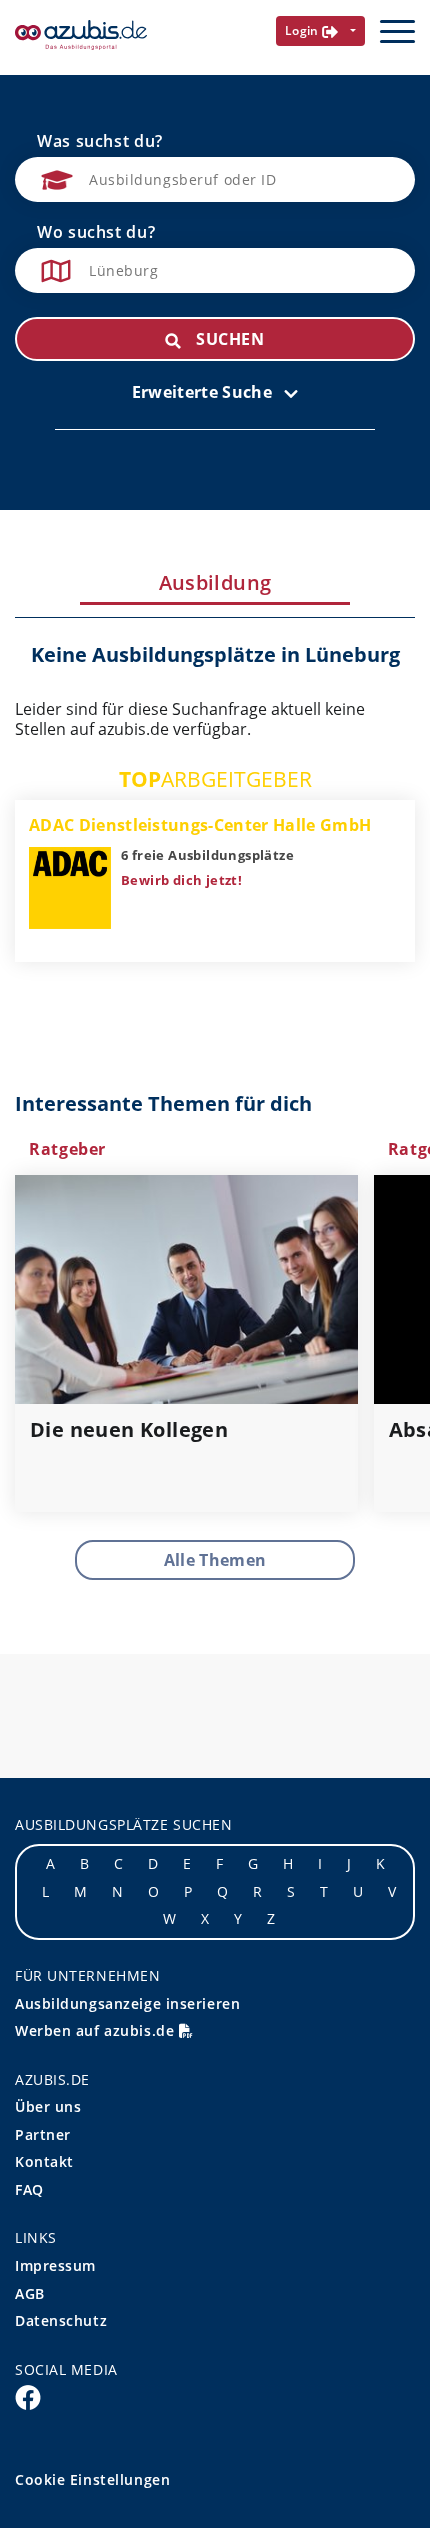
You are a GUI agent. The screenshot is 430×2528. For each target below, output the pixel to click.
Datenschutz (61, 2320)
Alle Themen (215, 1560)
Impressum (55, 2265)
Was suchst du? (100, 141)
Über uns (48, 2106)
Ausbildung (215, 583)
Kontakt (44, 2161)
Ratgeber (67, 1149)
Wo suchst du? (96, 232)
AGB (30, 2293)
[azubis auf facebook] (28, 2397)
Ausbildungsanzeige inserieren (127, 2003)
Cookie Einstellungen (92, 2479)
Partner (43, 2134)
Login (304, 30)
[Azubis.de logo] (81, 35)
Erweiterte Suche (204, 392)
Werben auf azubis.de (97, 2030)
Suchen (227, 339)
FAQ (29, 2189)
